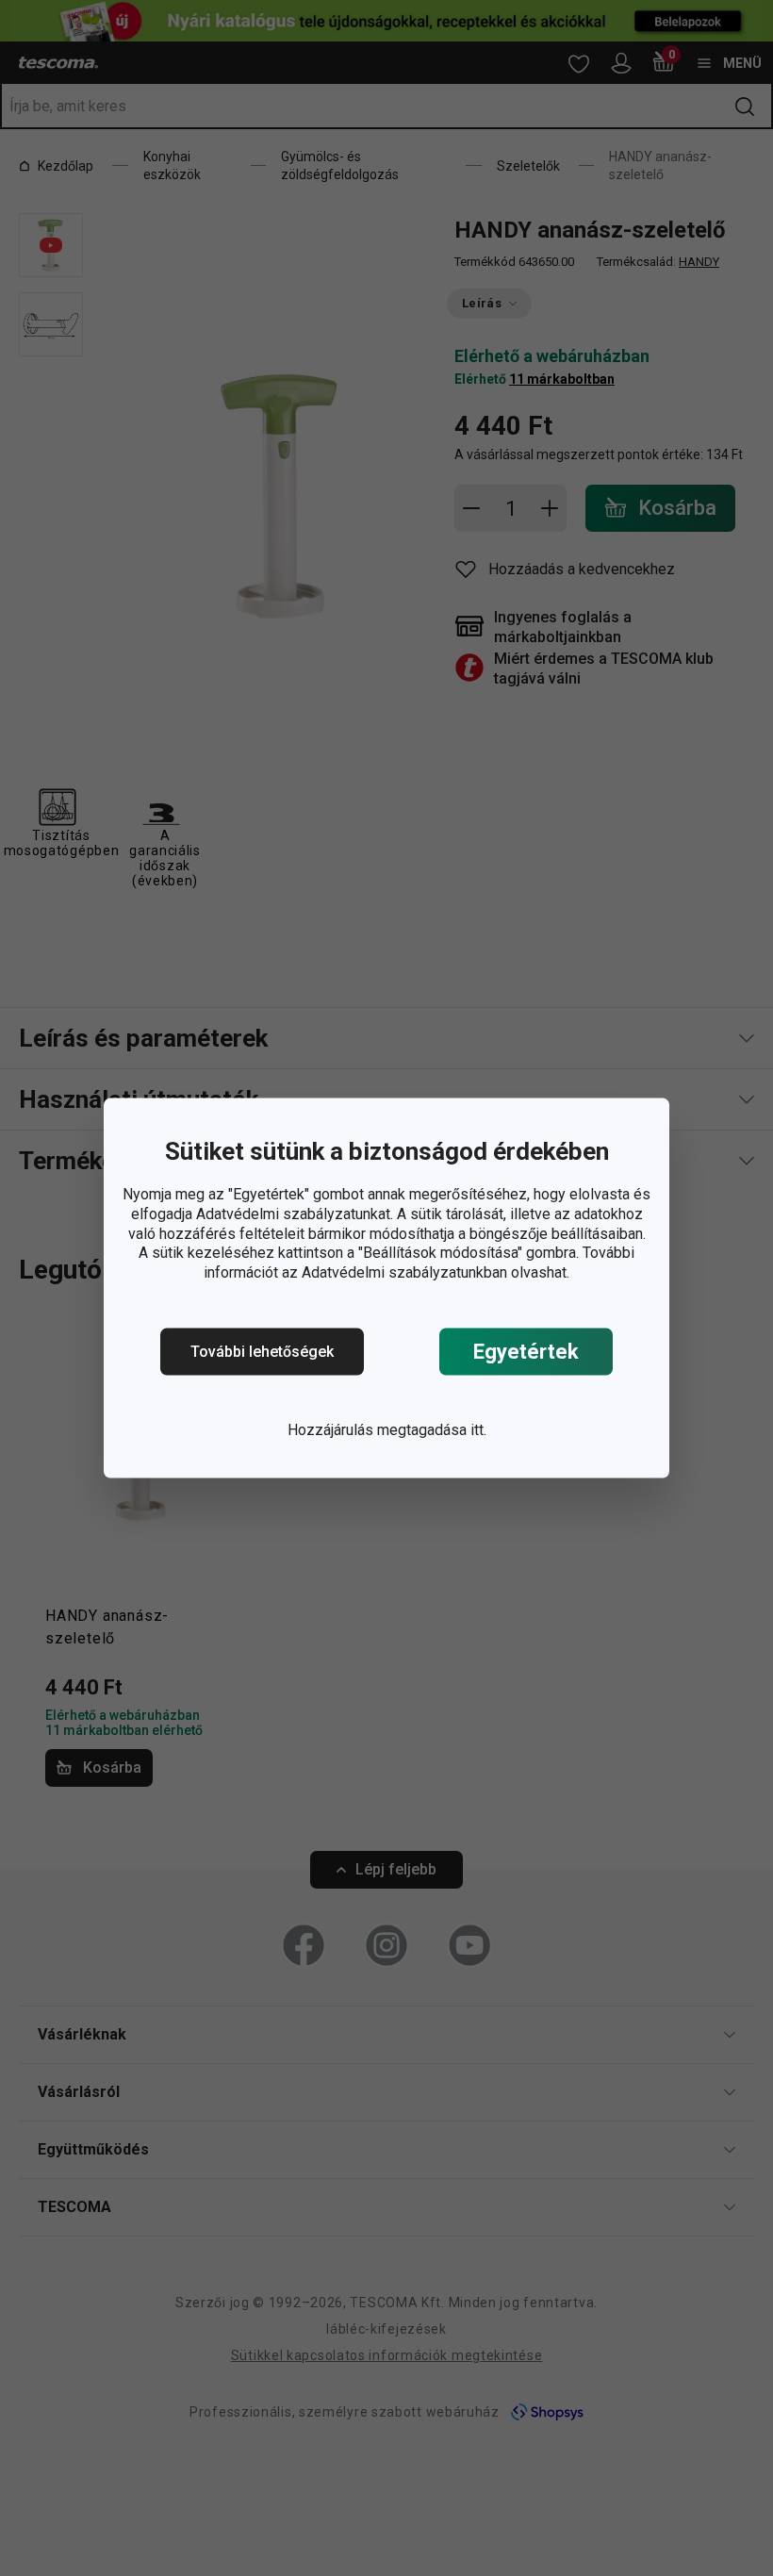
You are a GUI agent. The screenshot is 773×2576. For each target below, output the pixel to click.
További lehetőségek (262, 1352)
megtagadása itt (430, 1430)
